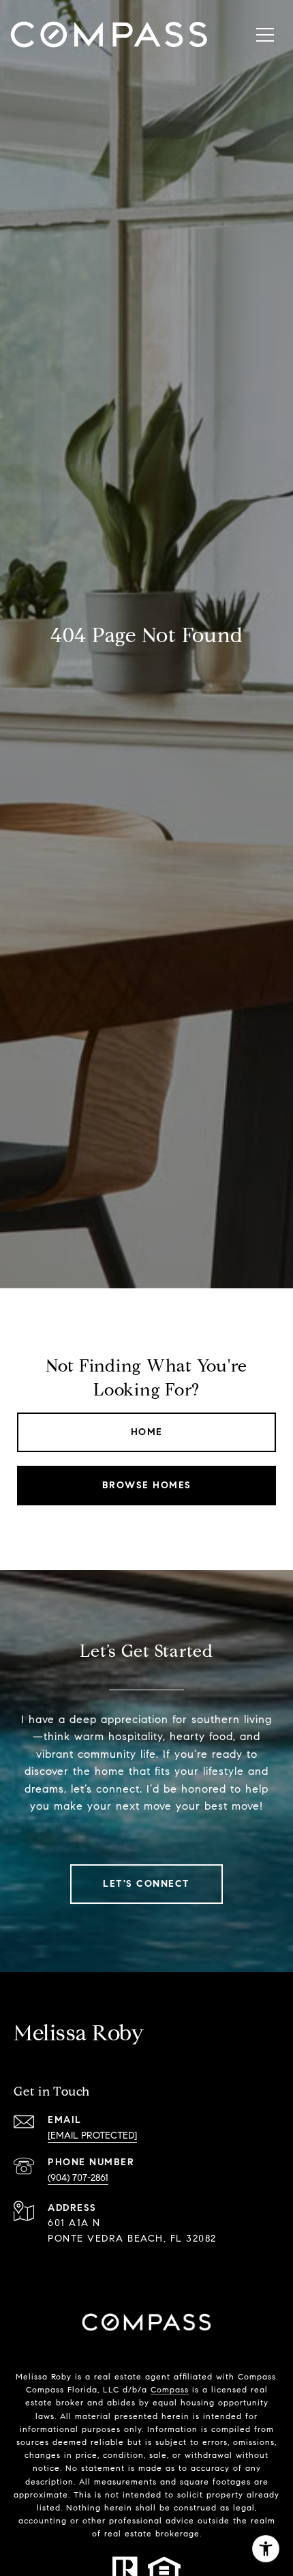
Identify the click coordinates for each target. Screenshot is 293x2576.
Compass (170, 2389)
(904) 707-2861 (78, 2178)
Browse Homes (147, 1485)
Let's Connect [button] (146, 1884)
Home (147, 1432)
